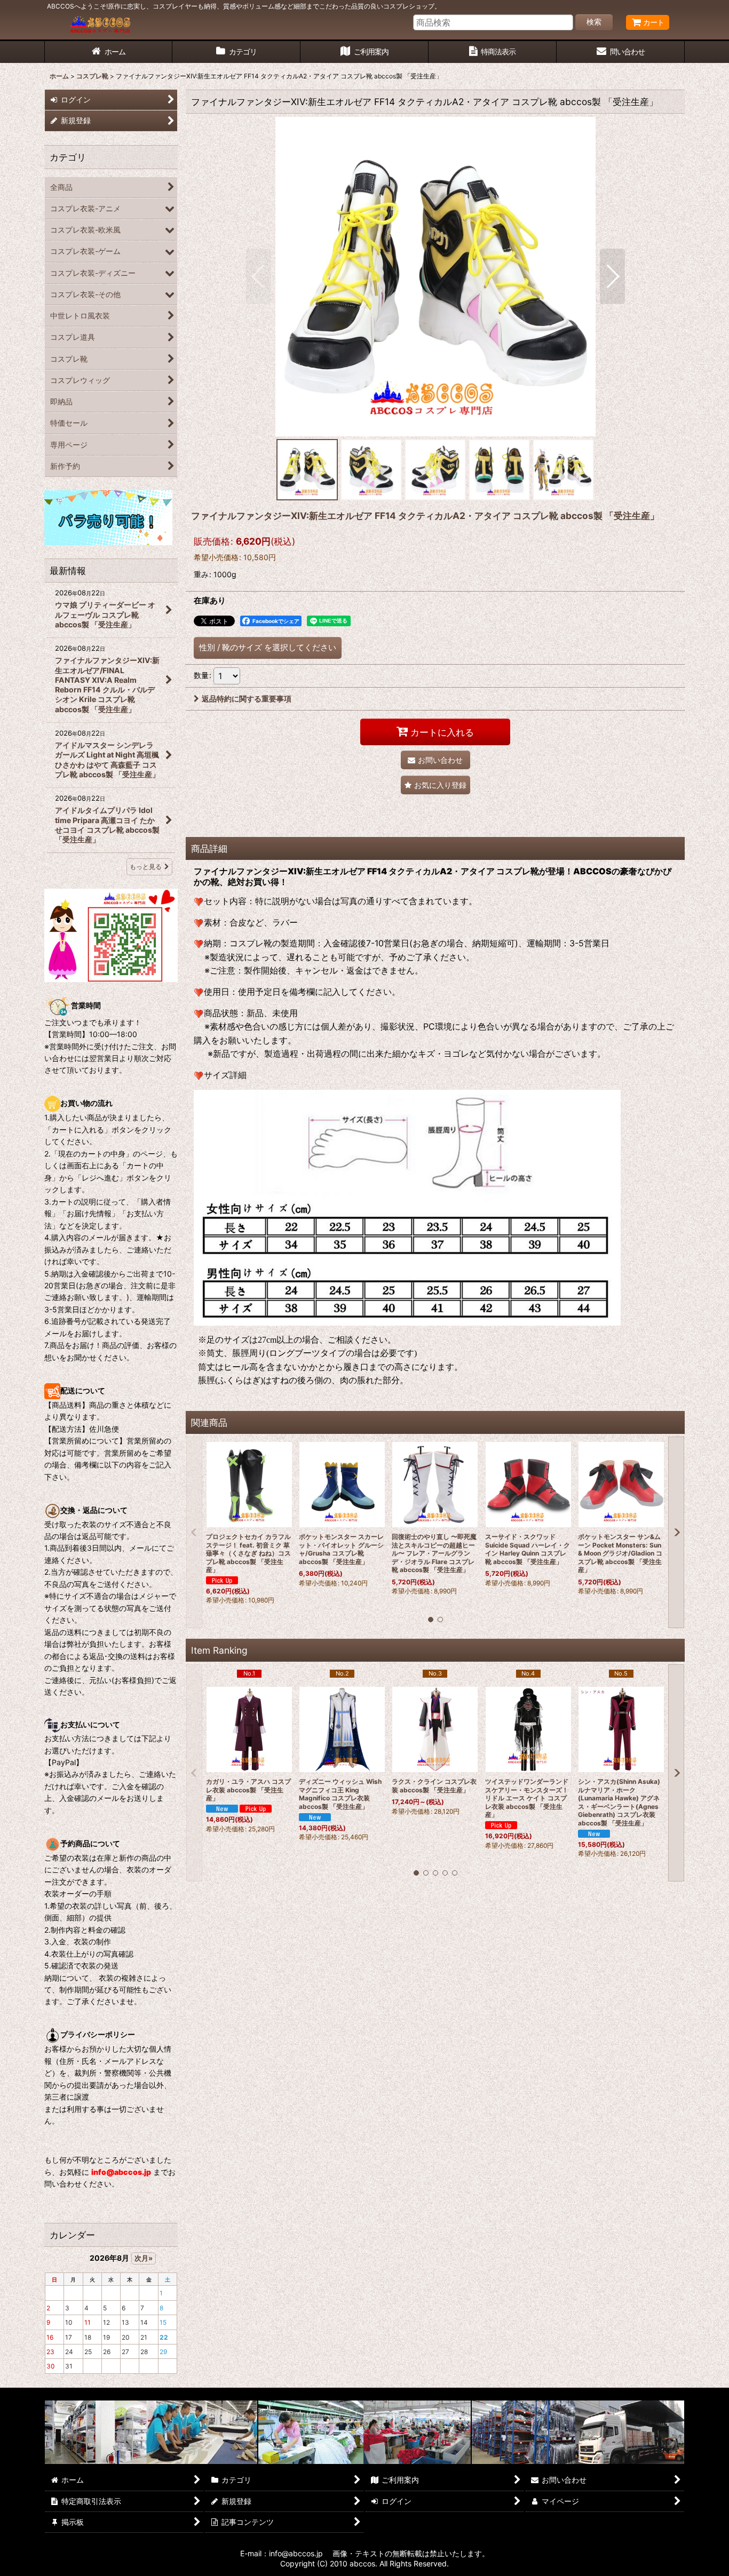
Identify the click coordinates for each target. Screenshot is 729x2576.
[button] (259, 276)
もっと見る (146, 867)
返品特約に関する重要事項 (247, 699)
